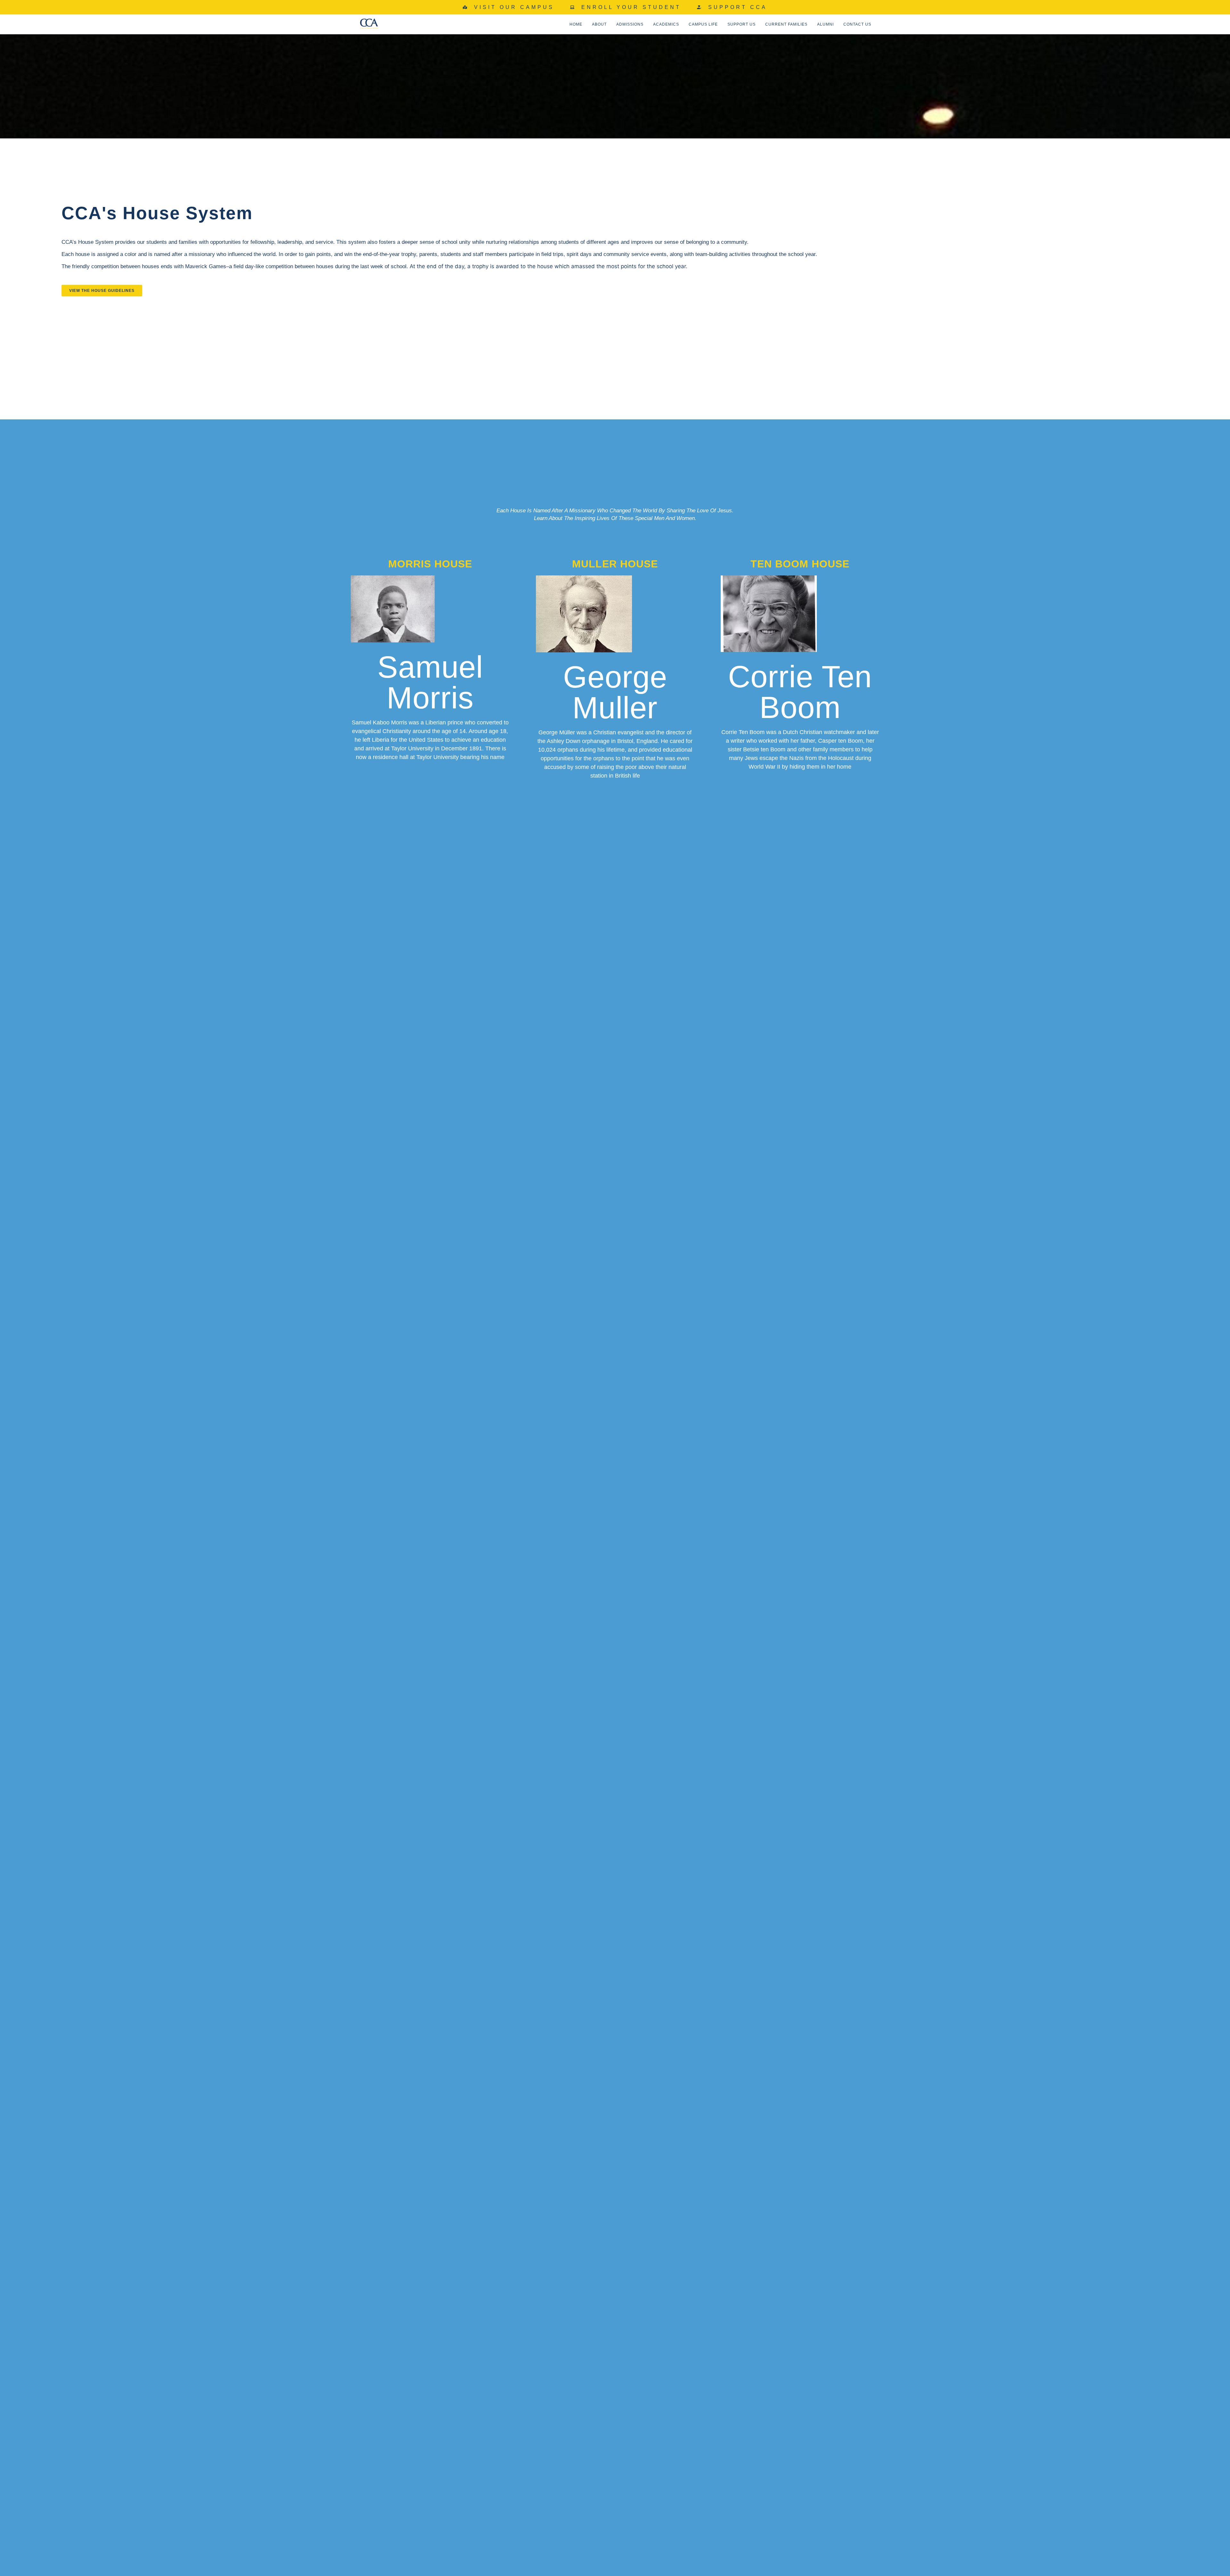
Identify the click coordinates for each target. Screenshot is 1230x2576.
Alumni (825, 24)
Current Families (786, 24)
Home (576, 24)
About (599, 24)
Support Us (742, 24)
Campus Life (703, 24)
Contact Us (857, 24)
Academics (666, 24)
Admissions (630, 24)
